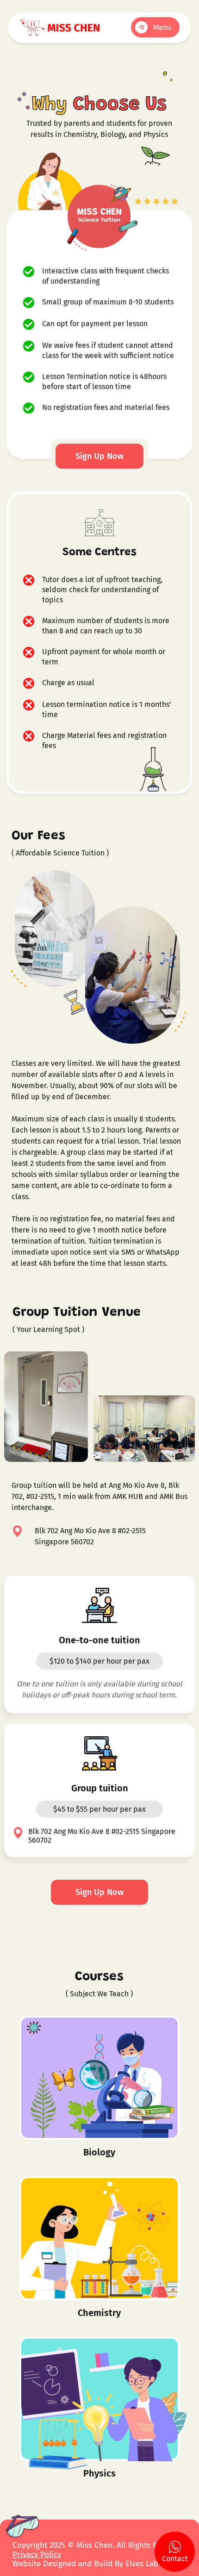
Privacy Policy (37, 2554)
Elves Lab (143, 2564)
